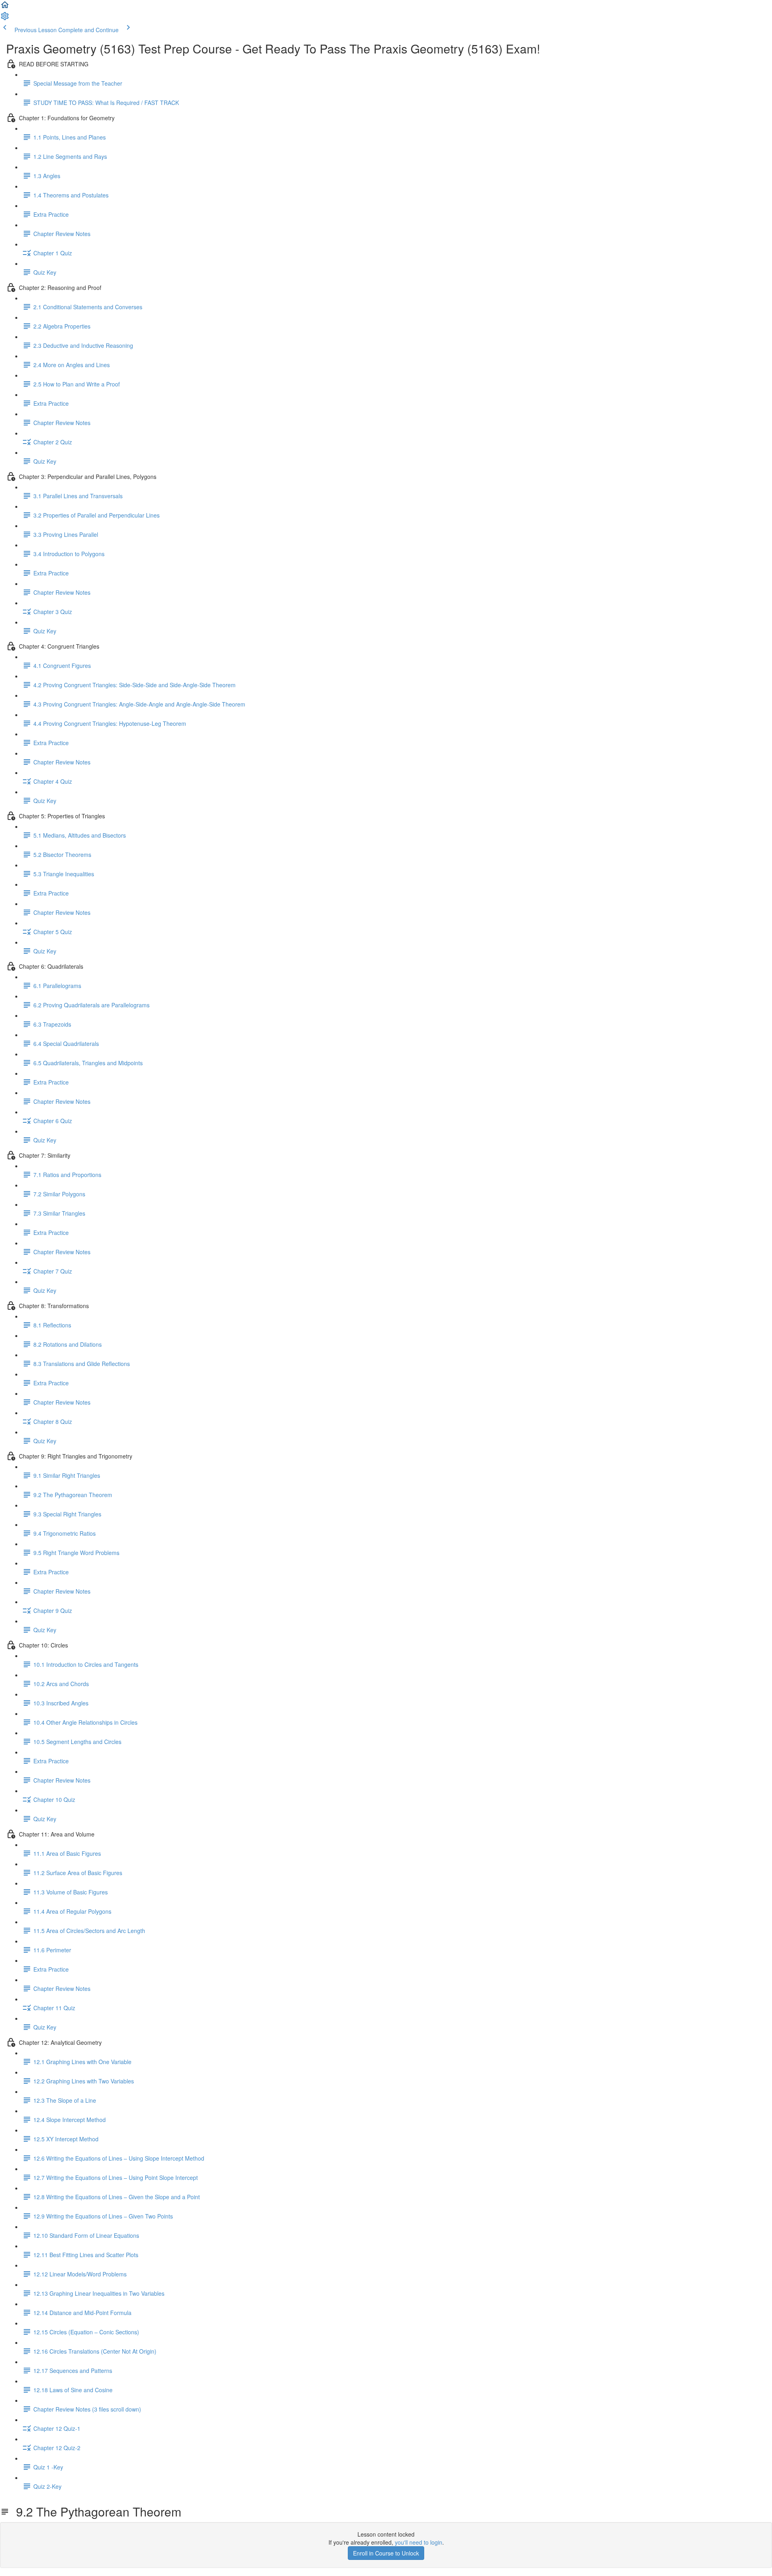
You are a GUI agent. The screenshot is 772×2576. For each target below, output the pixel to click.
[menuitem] (5, 18)
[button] (5, 7)
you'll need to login (419, 2542)
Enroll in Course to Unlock (386, 2553)
